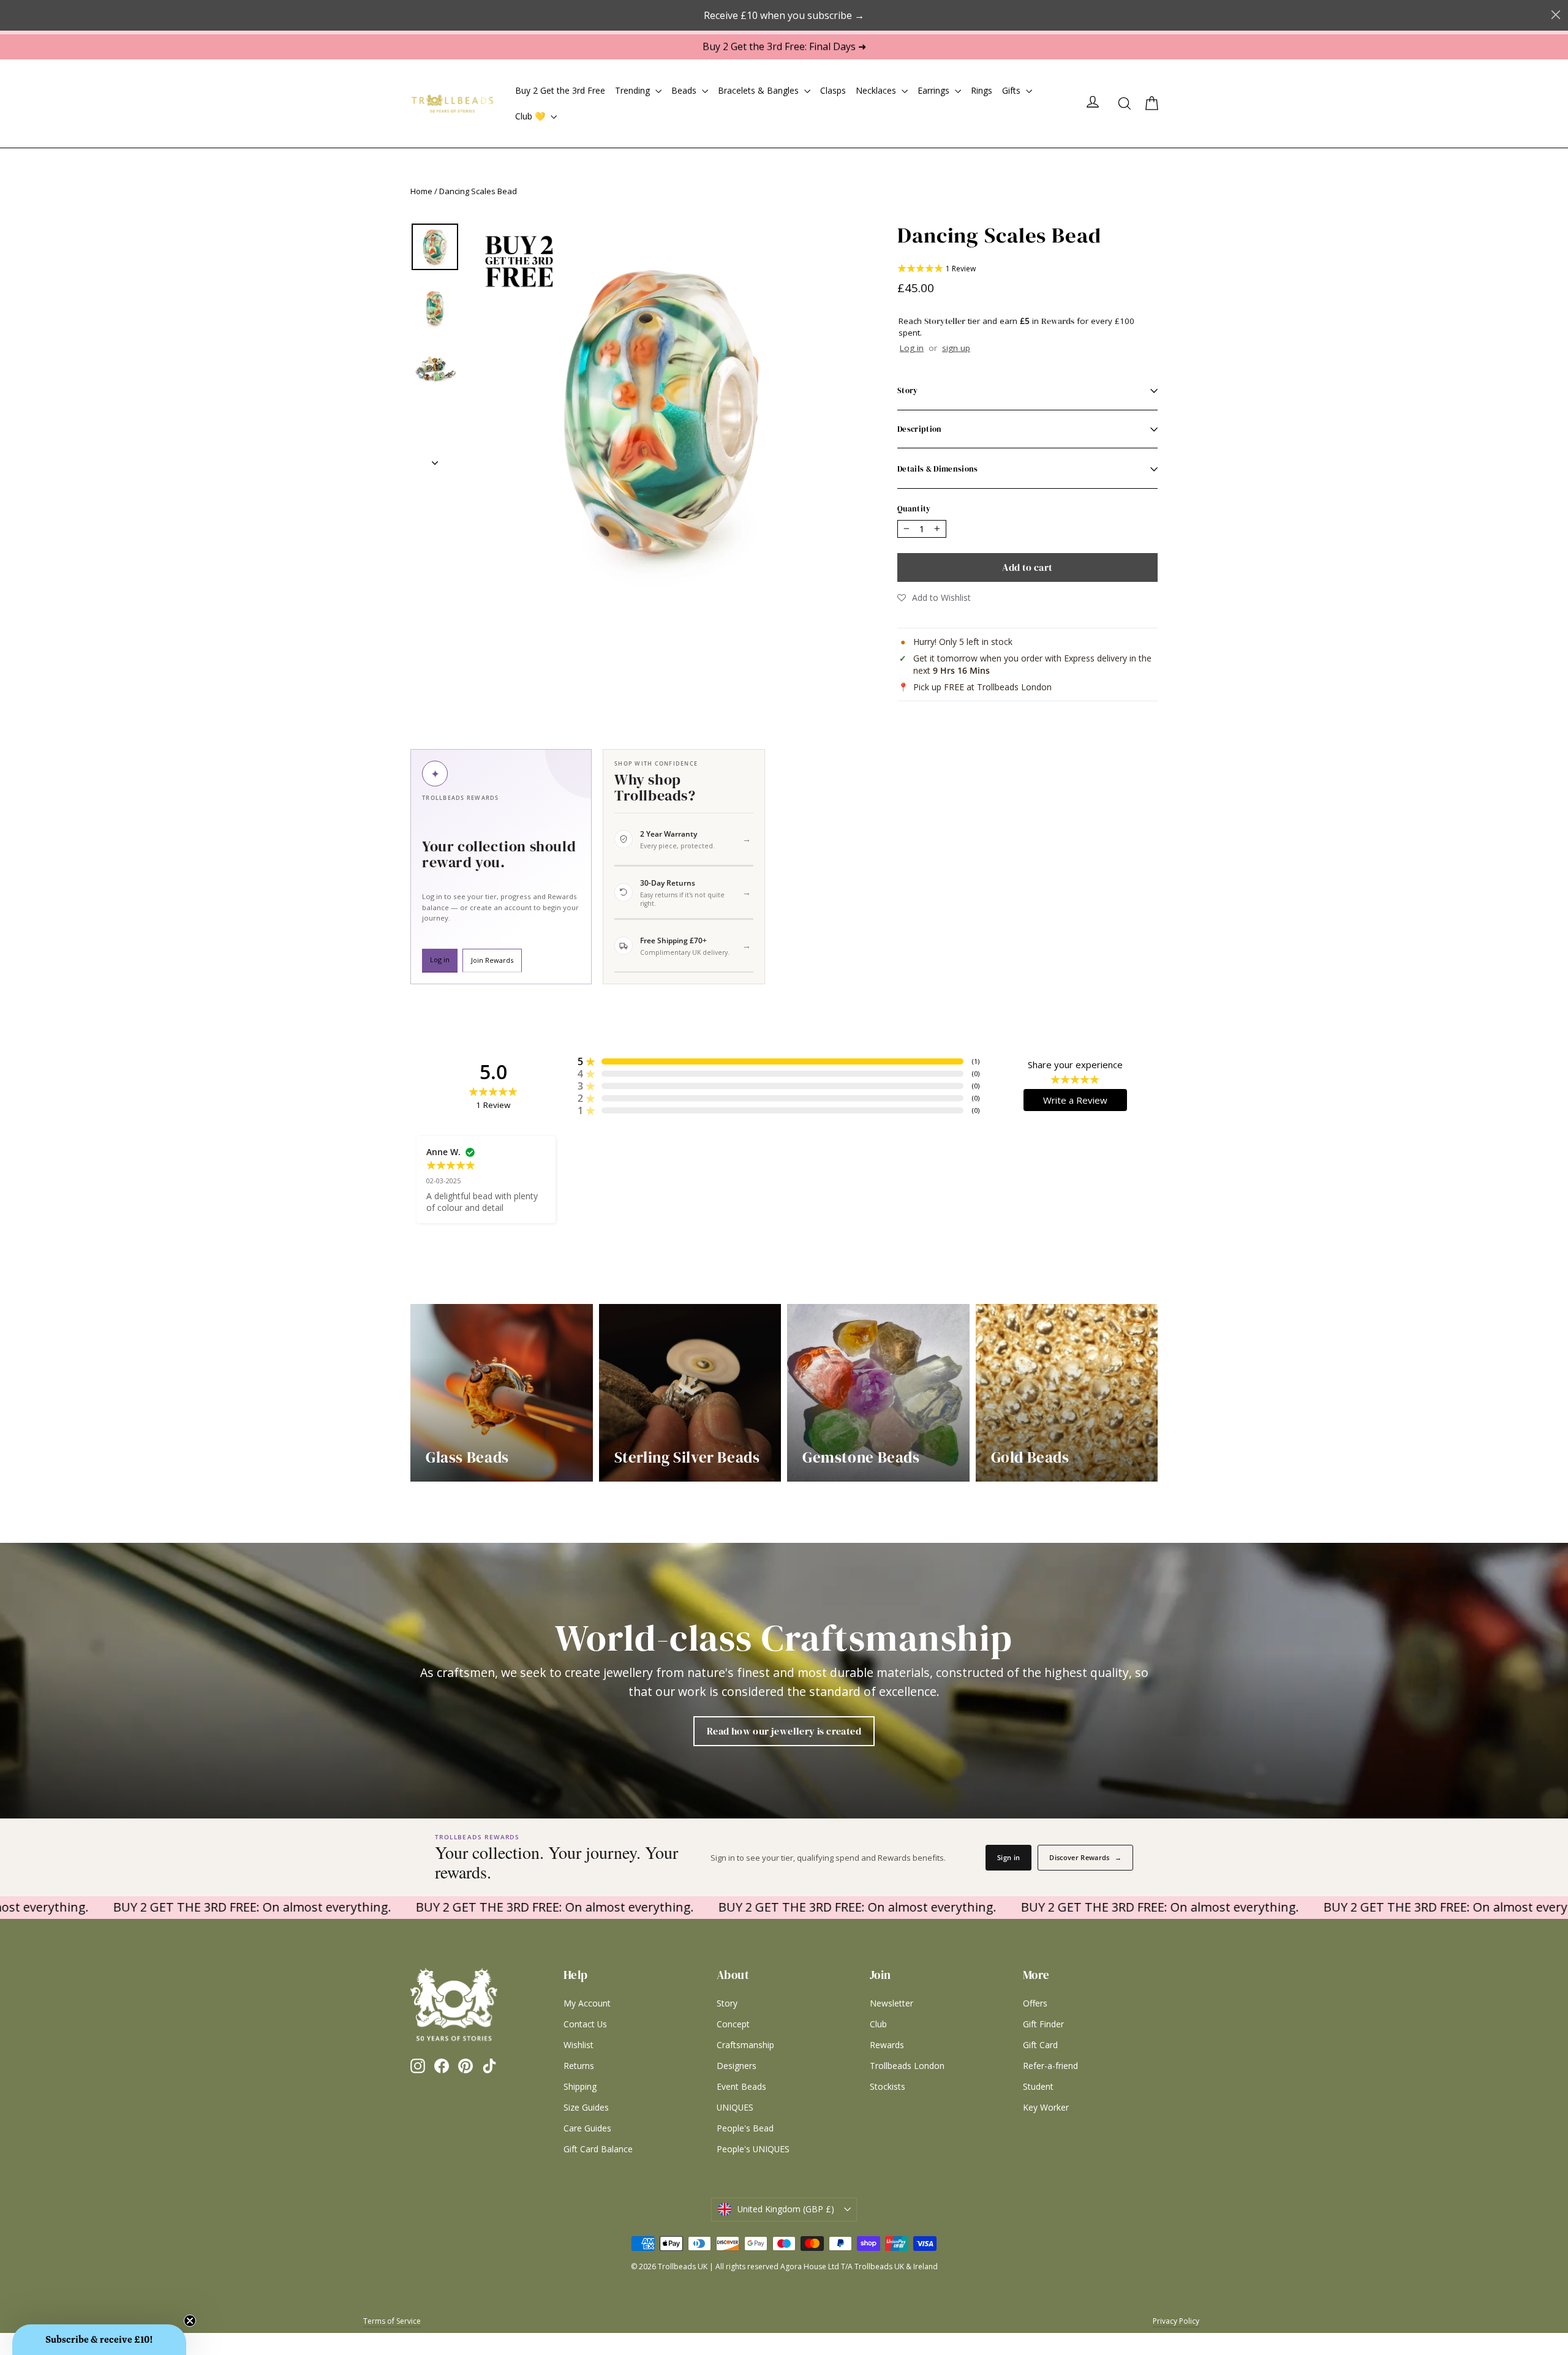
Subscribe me (861, 1356)
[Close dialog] (926, 1053)
